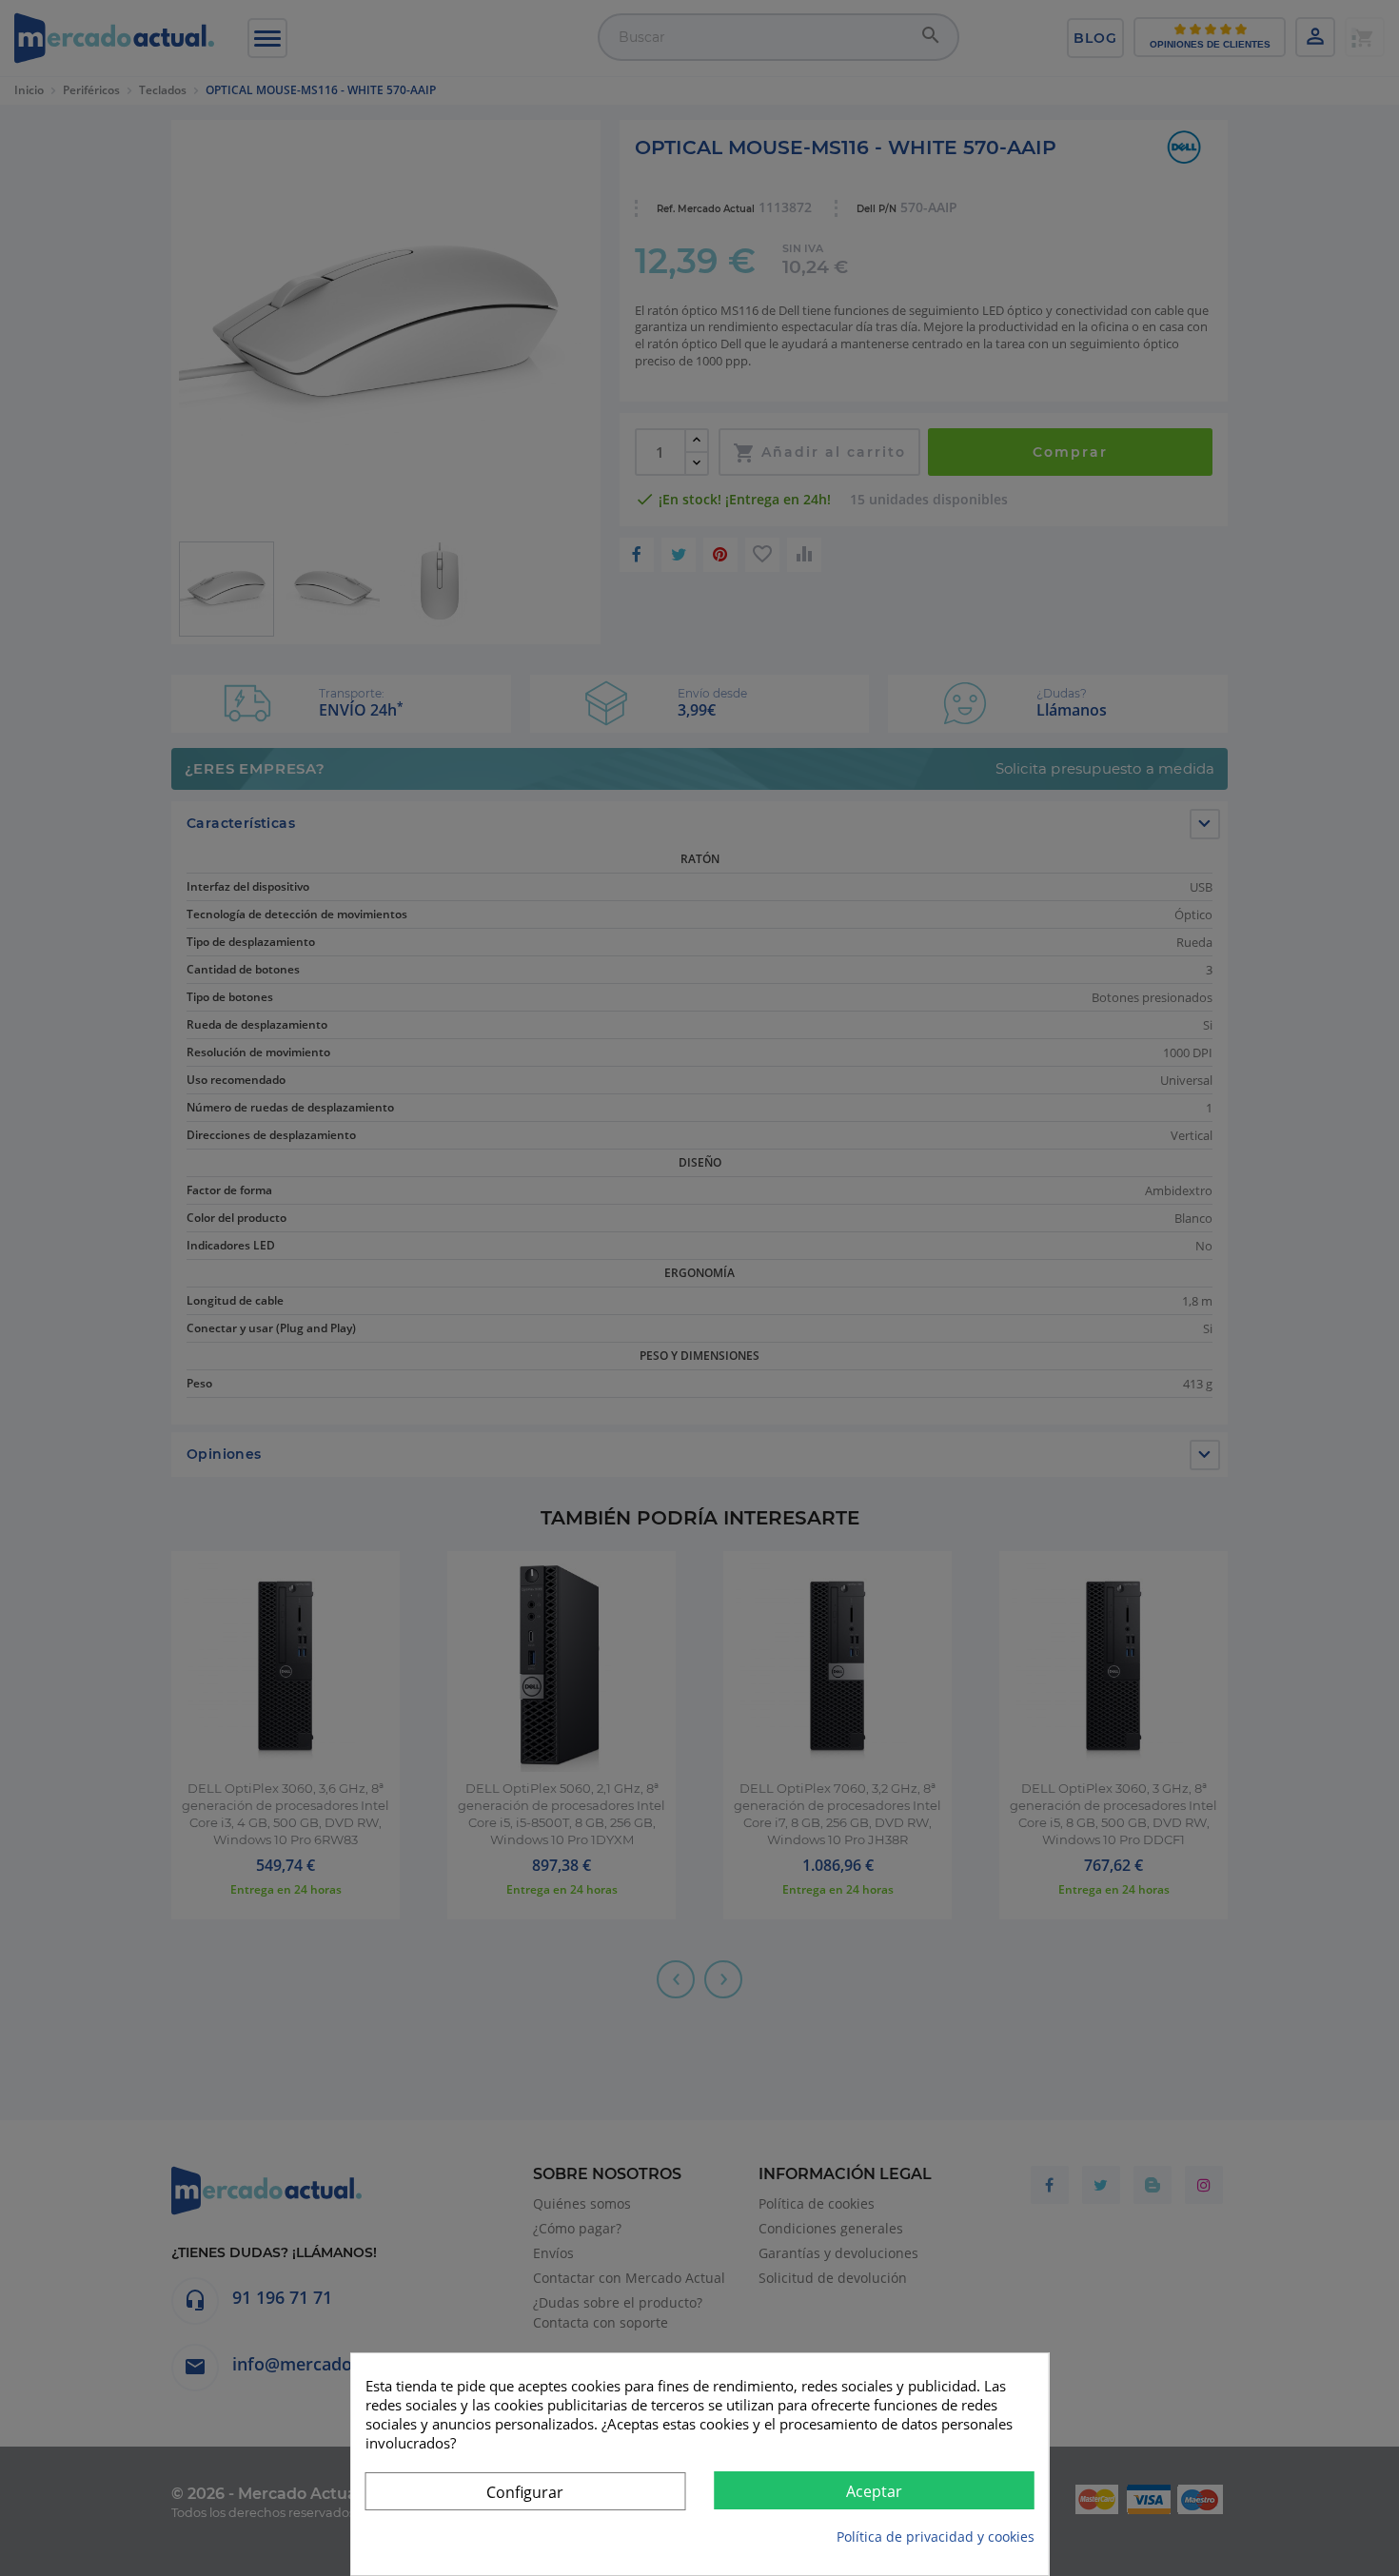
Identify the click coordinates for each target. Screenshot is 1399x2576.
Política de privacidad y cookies (936, 2537)
